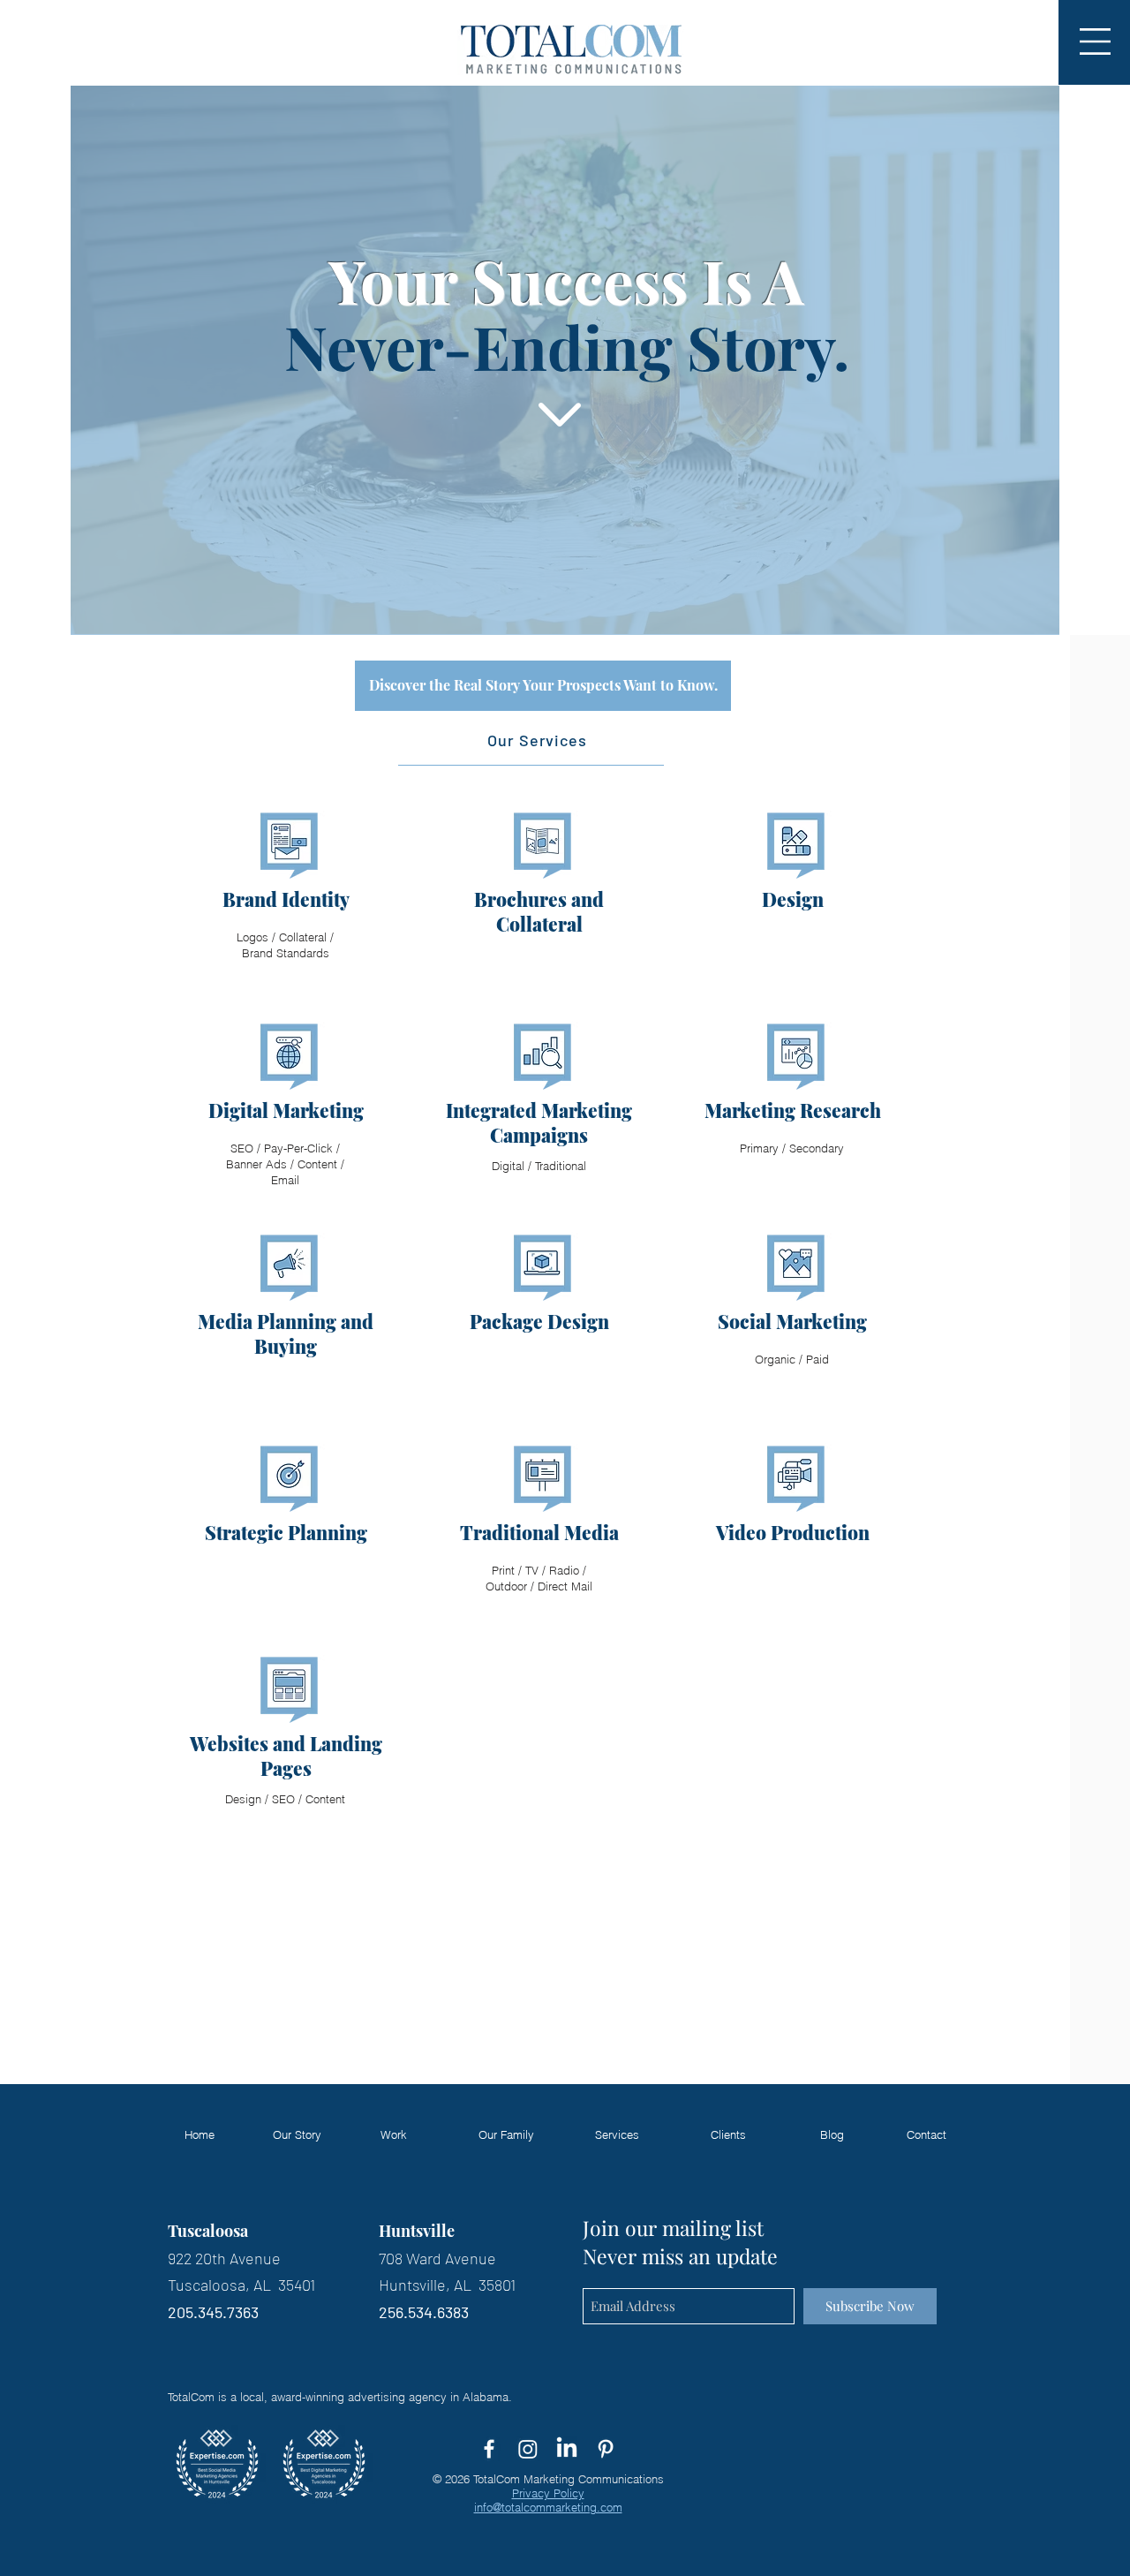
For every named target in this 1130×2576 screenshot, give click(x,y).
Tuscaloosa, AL (223, 2285)
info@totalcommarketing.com (548, 2507)
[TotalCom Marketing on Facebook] (489, 2449)
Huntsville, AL (427, 2285)
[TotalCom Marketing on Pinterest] (606, 2449)
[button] (1095, 42)
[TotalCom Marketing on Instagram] (528, 2449)
